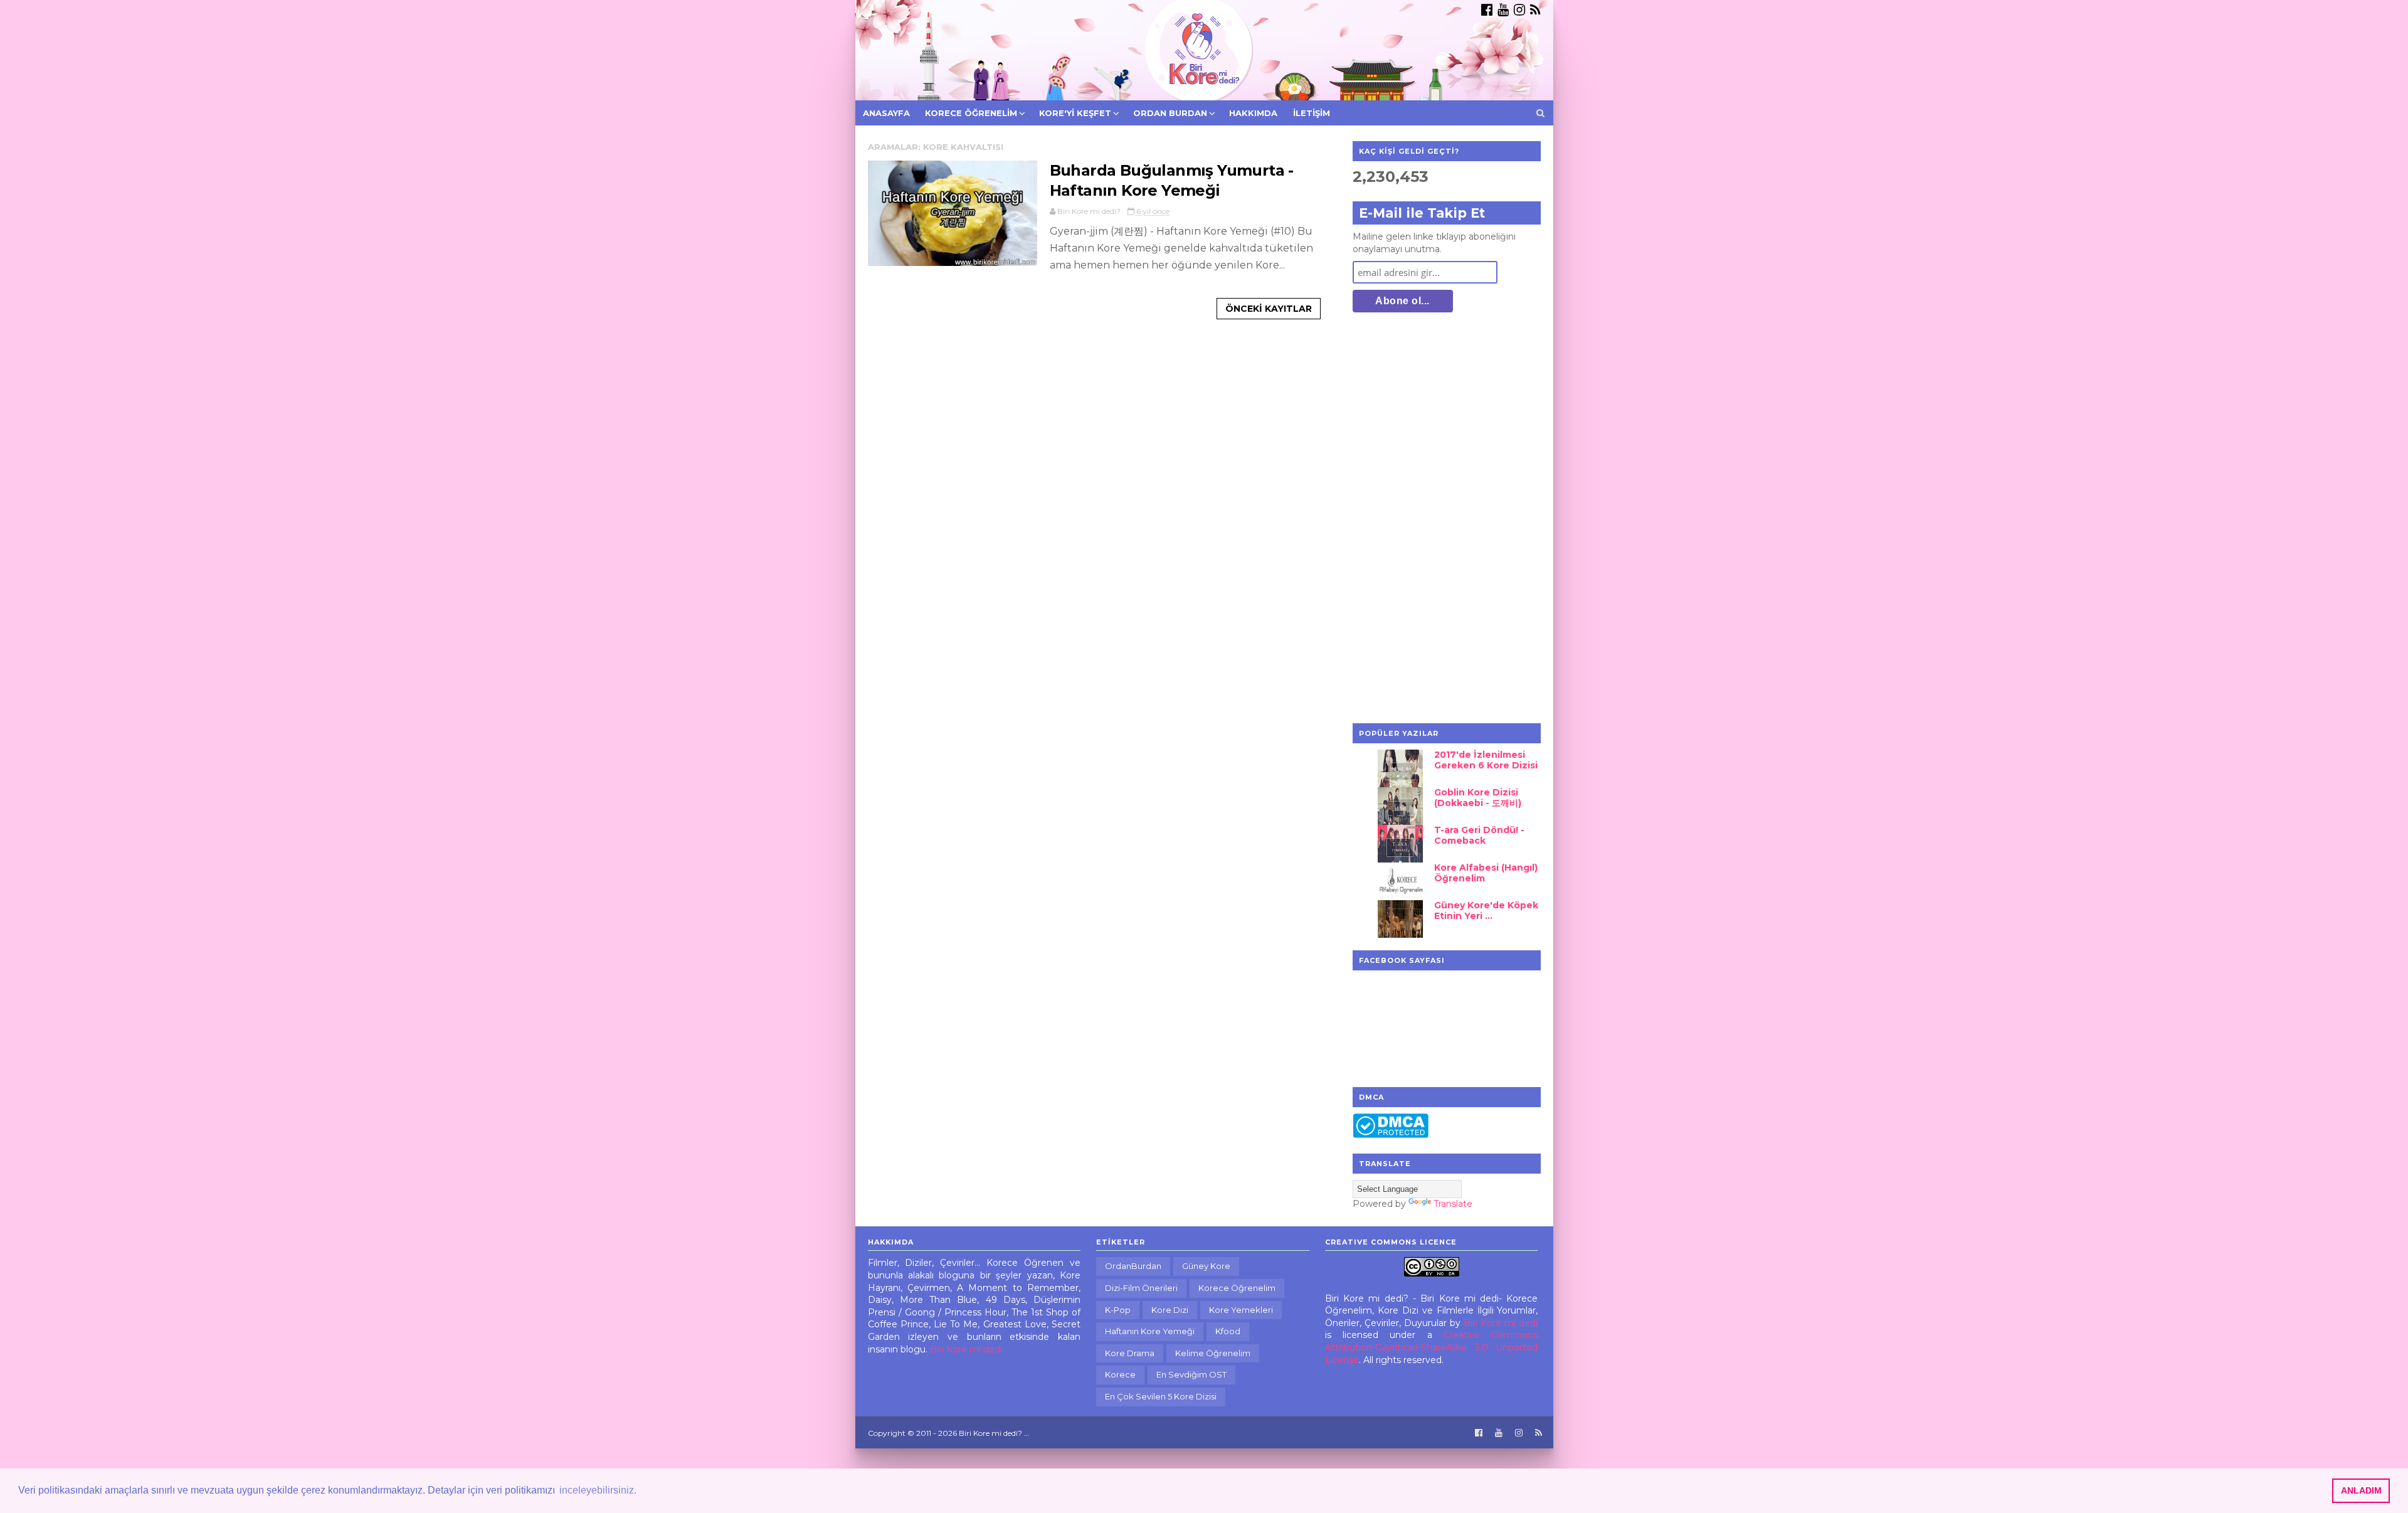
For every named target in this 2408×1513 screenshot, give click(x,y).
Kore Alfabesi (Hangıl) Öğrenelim (1486, 873)
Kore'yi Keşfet (1075, 113)
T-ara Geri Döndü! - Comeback (1479, 835)
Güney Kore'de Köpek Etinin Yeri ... (1486, 910)
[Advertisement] (1447, 519)
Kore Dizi (1170, 1310)
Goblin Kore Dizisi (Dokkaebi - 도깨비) (1478, 798)
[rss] (1535, 10)
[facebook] (1487, 10)
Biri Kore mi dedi (966, 1349)
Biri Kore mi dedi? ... (994, 1433)
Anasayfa (886, 113)
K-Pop (1118, 1310)
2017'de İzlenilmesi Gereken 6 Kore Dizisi (1486, 760)
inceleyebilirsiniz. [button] (598, 1490)
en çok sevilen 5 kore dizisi (1161, 1396)
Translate (1453, 1204)
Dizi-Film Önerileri (1141, 1288)
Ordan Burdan (1170, 113)
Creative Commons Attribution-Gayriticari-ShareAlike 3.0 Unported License (1432, 1347)
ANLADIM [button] (2361, 1490)
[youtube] (1503, 10)
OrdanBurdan (1133, 1266)
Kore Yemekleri (1241, 1310)
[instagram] (1519, 10)
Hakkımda (1253, 113)
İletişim (1312, 113)
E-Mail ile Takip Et (1422, 213)
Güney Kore (1206, 1266)
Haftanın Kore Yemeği (1150, 1331)
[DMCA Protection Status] (1391, 1135)
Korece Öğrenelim (971, 113)
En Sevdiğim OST (1191, 1374)
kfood (1228, 1331)
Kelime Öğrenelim (1213, 1353)
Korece (1120, 1374)
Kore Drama (1130, 1353)
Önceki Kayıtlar (1269, 309)
